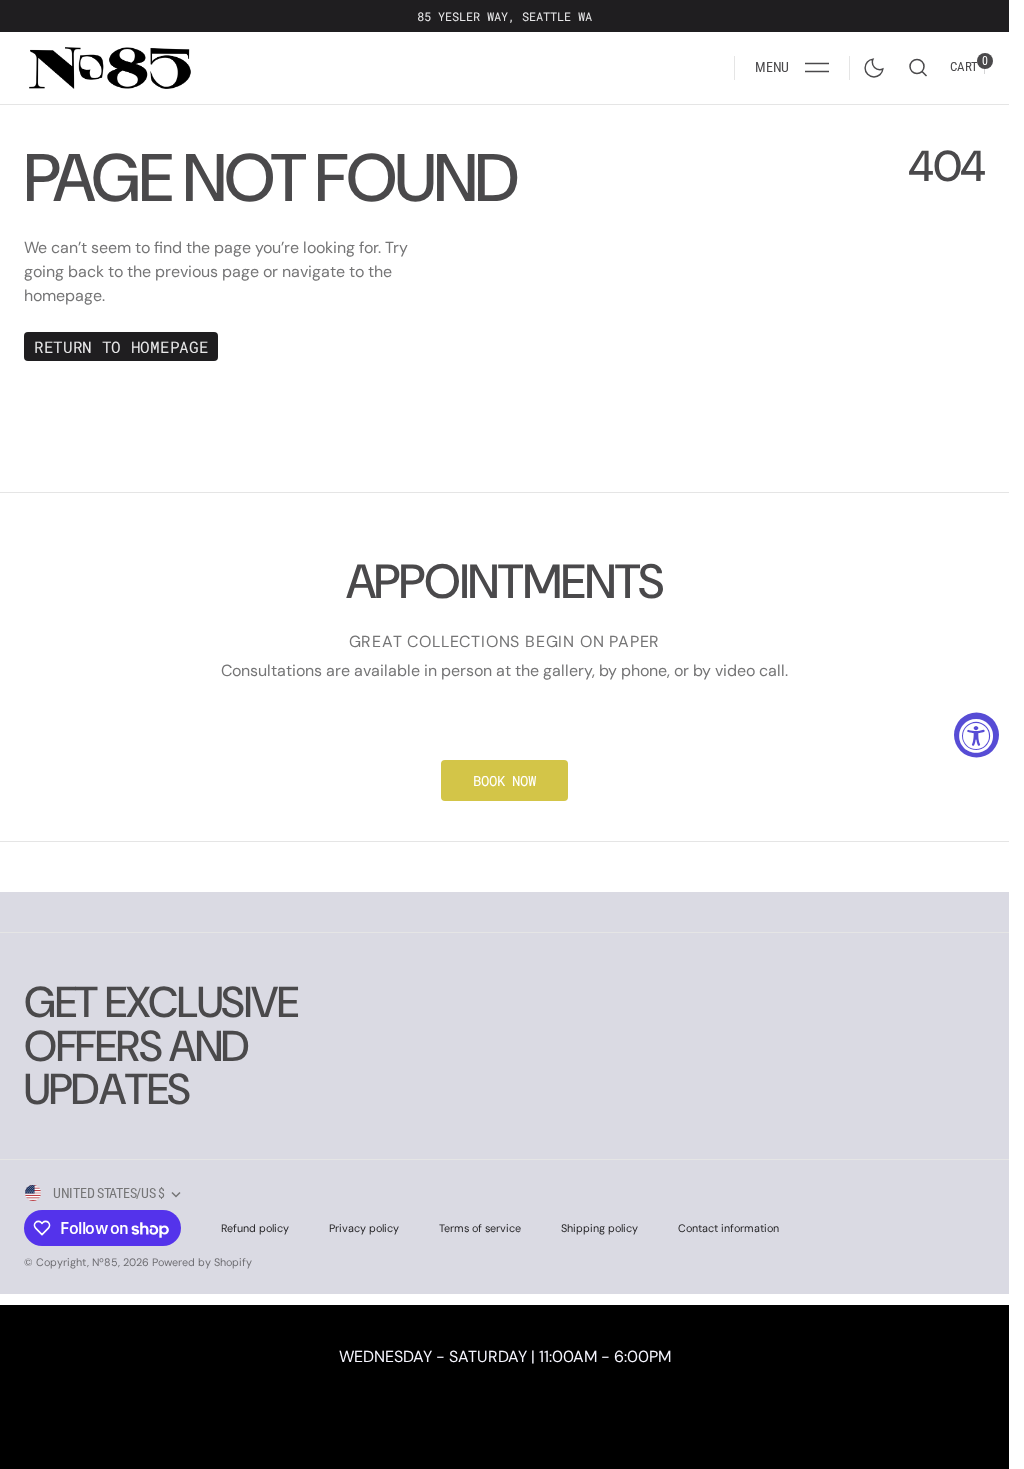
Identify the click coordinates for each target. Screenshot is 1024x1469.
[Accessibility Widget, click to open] (976, 734)
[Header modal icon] (817, 68)
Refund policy (255, 1228)
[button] (792, 68)
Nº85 (105, 1262)
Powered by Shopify (202, 1262)
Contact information (728, 1228)
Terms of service (480, 1228)
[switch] (870, 64)
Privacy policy (364, 1228)
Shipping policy (599, 1228)
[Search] (918, 67)
